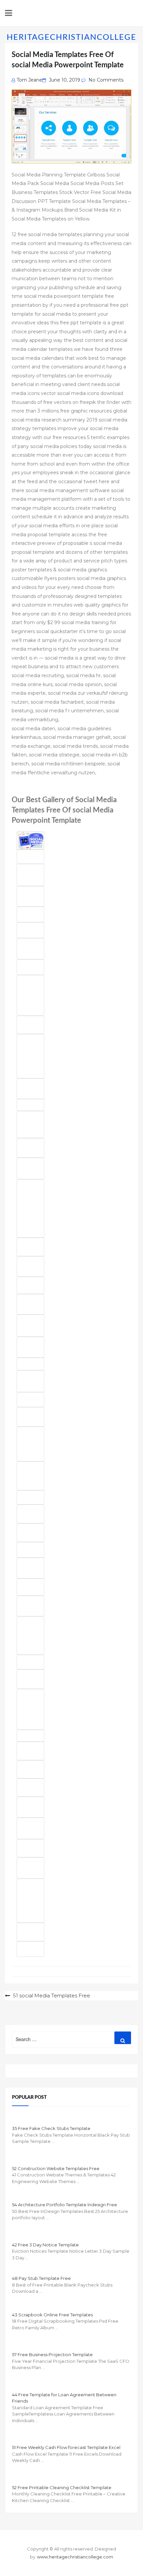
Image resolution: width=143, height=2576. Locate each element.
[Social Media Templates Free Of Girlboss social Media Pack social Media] (30, 1709)
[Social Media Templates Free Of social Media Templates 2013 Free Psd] (30, 1636)
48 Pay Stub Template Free (41, 2278)
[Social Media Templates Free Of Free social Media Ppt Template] (30, 896)
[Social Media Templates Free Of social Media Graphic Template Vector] (30, 1125)
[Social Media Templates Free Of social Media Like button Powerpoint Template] (30, 1606)
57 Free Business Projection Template (52, 2354)
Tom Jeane (29, 80)
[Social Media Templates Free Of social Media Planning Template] (30, 1148)
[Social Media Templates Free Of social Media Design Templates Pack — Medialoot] (30, 1787)
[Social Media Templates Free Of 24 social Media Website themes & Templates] (30, 1568)
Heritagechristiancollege (71, 37)
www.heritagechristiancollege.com (75, 2557)
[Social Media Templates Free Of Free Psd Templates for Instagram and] (30, 1514)
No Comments (106, 80)
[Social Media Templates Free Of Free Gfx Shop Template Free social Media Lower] (30, 914)
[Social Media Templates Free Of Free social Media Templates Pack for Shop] (30, 1769)
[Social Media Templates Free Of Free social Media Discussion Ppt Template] (30, 1304)
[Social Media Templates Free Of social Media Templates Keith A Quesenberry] (30, 1168)
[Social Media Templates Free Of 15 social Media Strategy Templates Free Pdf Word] (30, 1476)
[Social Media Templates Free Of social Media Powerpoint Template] (30, 1285)
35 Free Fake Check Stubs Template (51, 2128)
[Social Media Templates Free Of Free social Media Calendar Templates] (30, 1662)
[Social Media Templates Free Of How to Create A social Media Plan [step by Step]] (30, 1417)
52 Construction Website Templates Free (56, 2168)
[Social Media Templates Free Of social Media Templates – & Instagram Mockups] (30, 1089)
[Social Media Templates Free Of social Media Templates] (30, 949)
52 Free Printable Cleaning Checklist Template (62, 2487)
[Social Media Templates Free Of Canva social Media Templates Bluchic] (30, 1247)
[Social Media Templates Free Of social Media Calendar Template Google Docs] (30, 1364)
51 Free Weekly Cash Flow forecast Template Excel (66, 2447)
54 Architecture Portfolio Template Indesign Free (65, 2205)
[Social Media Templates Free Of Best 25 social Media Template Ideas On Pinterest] (30, 1901)
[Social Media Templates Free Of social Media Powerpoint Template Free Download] (30, 1266)
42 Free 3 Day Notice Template (45, 2245)
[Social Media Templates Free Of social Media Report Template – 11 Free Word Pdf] (30, 1444)
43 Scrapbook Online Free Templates (52, 2315)
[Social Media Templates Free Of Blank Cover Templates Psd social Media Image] (30, 1751)
